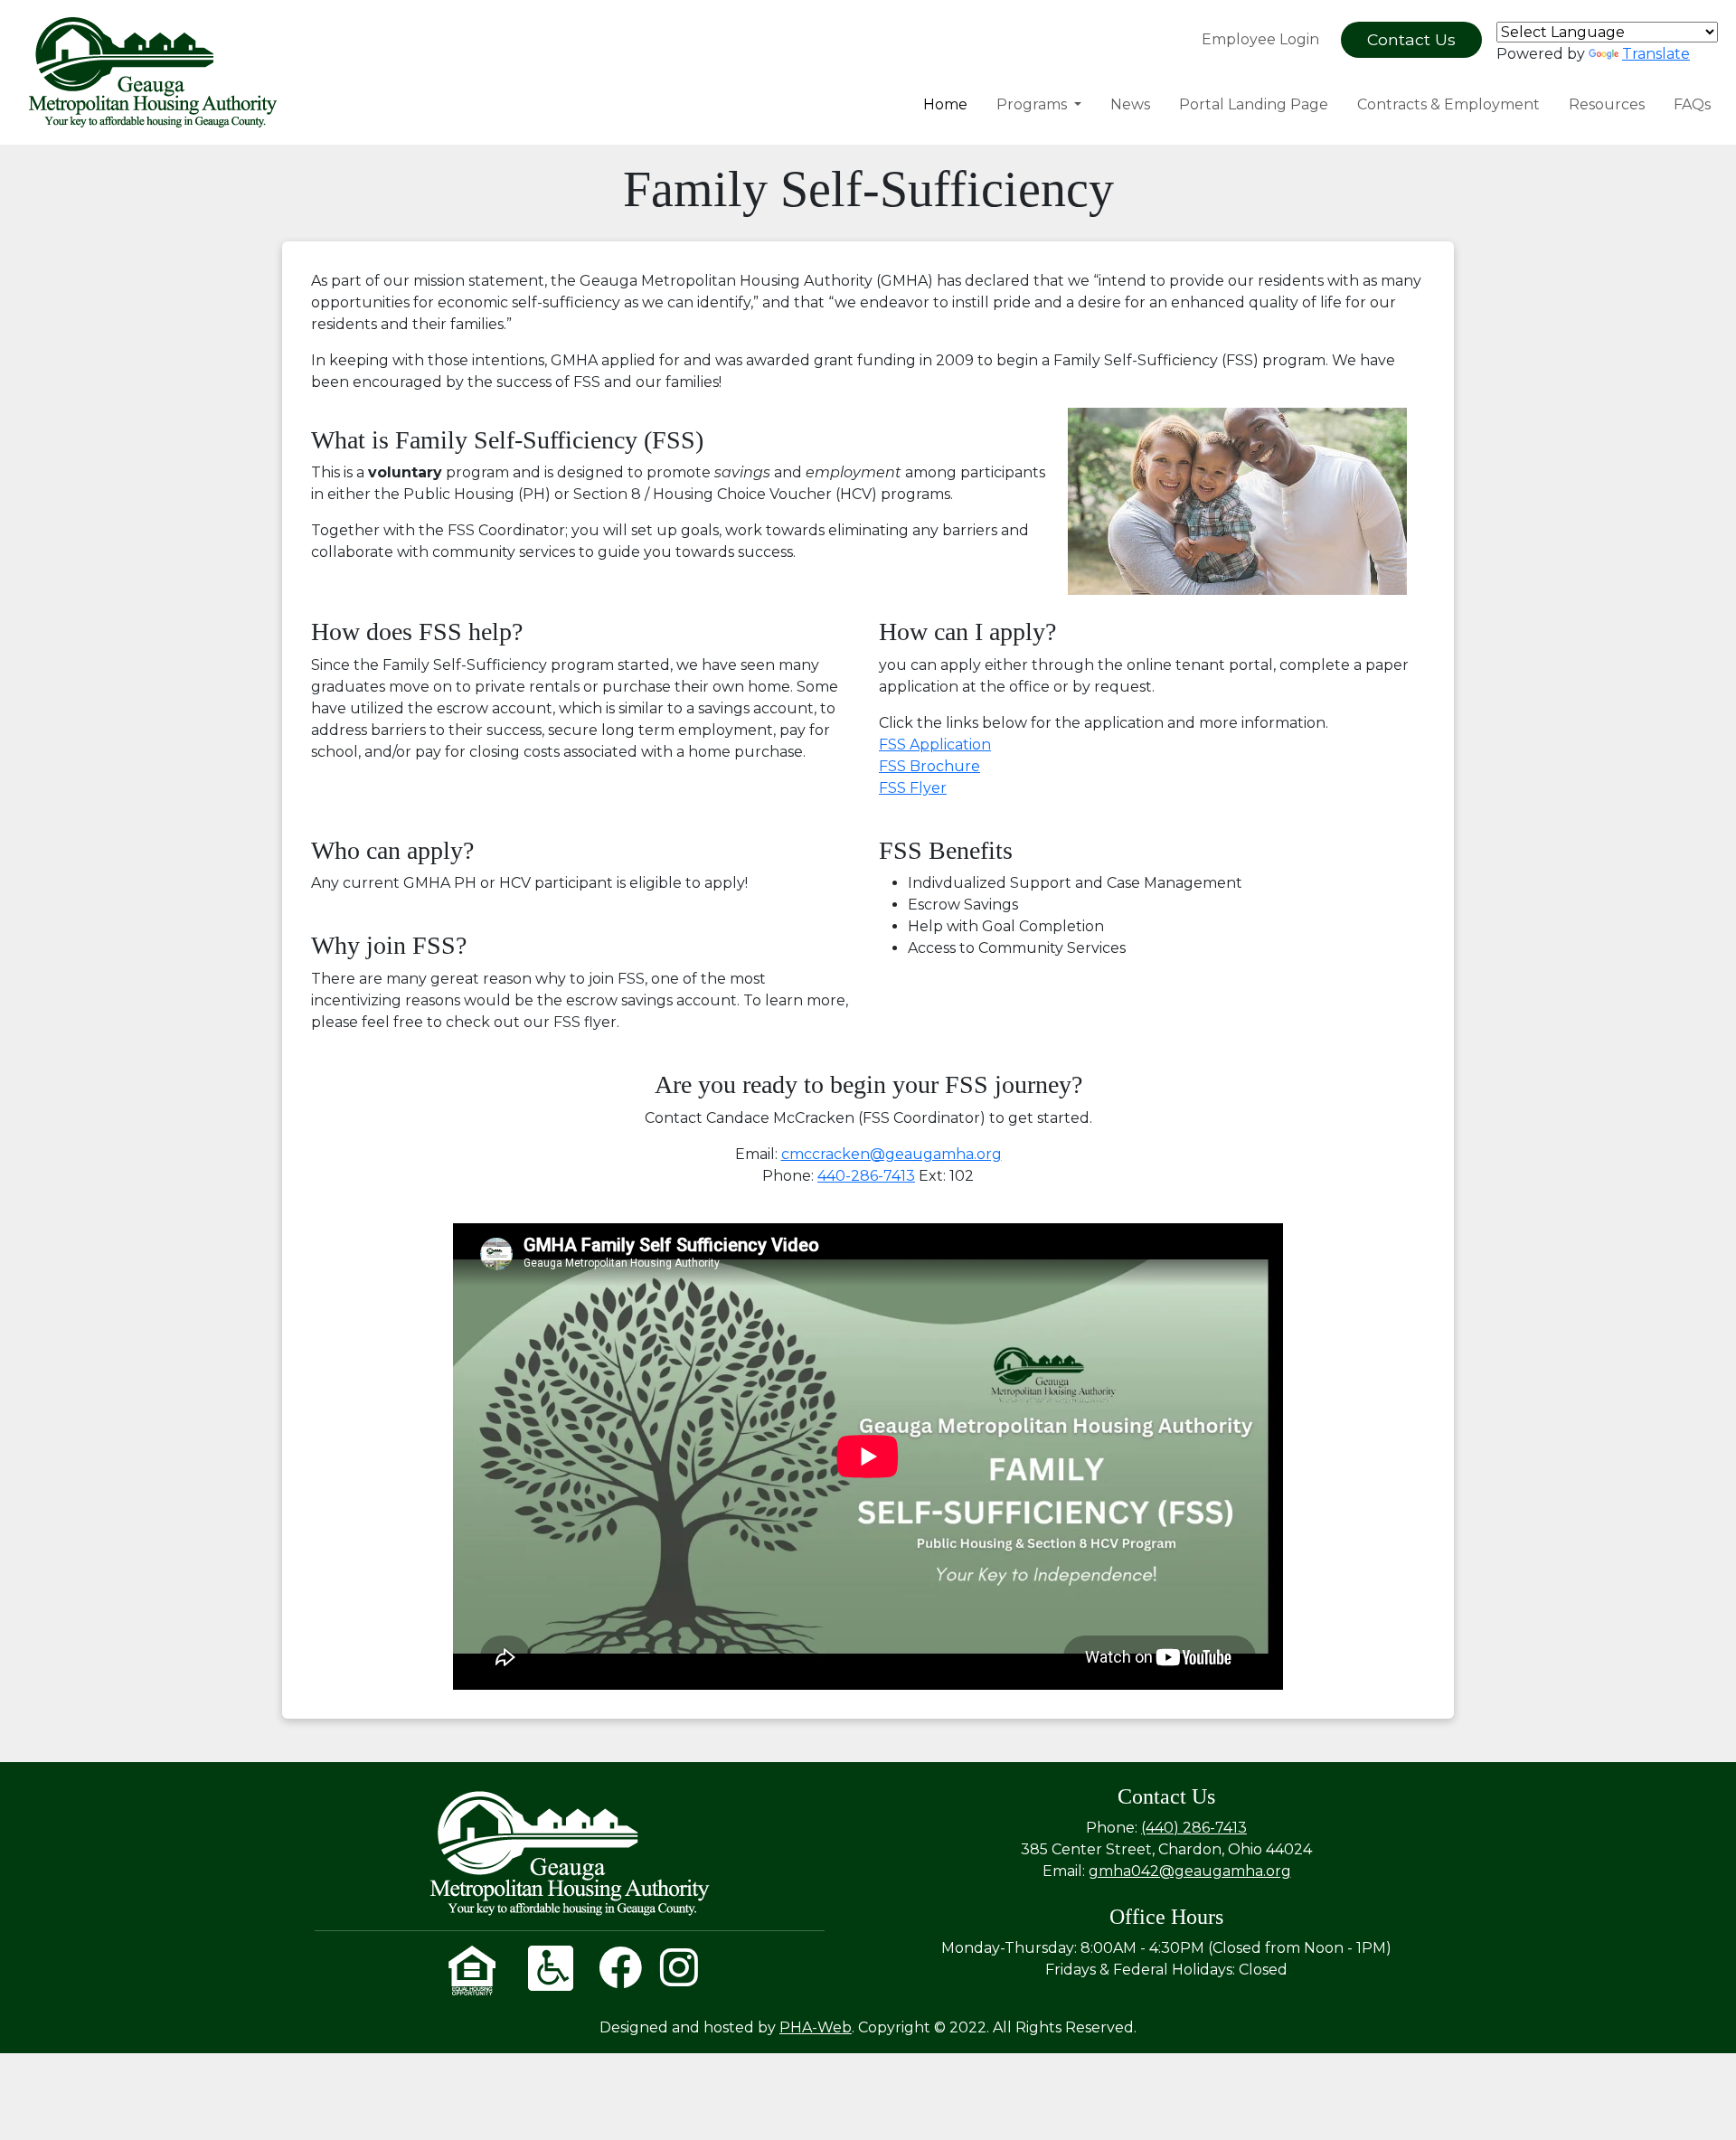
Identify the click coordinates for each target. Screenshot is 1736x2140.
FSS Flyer (913, 788)
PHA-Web (816, 2027)
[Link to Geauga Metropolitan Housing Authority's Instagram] (679, 1979)
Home (945, 104)
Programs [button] (1033, 104)
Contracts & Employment (1448, 104)
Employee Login (1260, 39)
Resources (1607, 104)
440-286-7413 (866, 1176)
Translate (1656, 54)
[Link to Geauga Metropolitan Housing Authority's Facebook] (620, 1979)
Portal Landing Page (1254, 104)
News (1130, 104)
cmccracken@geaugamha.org (892, 1154)
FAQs (1692, 104)
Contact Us (1411, 39)
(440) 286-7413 (1194, 1828)
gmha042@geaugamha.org (1190, 1871)
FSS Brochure (929, 766)
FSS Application (935, 745)
